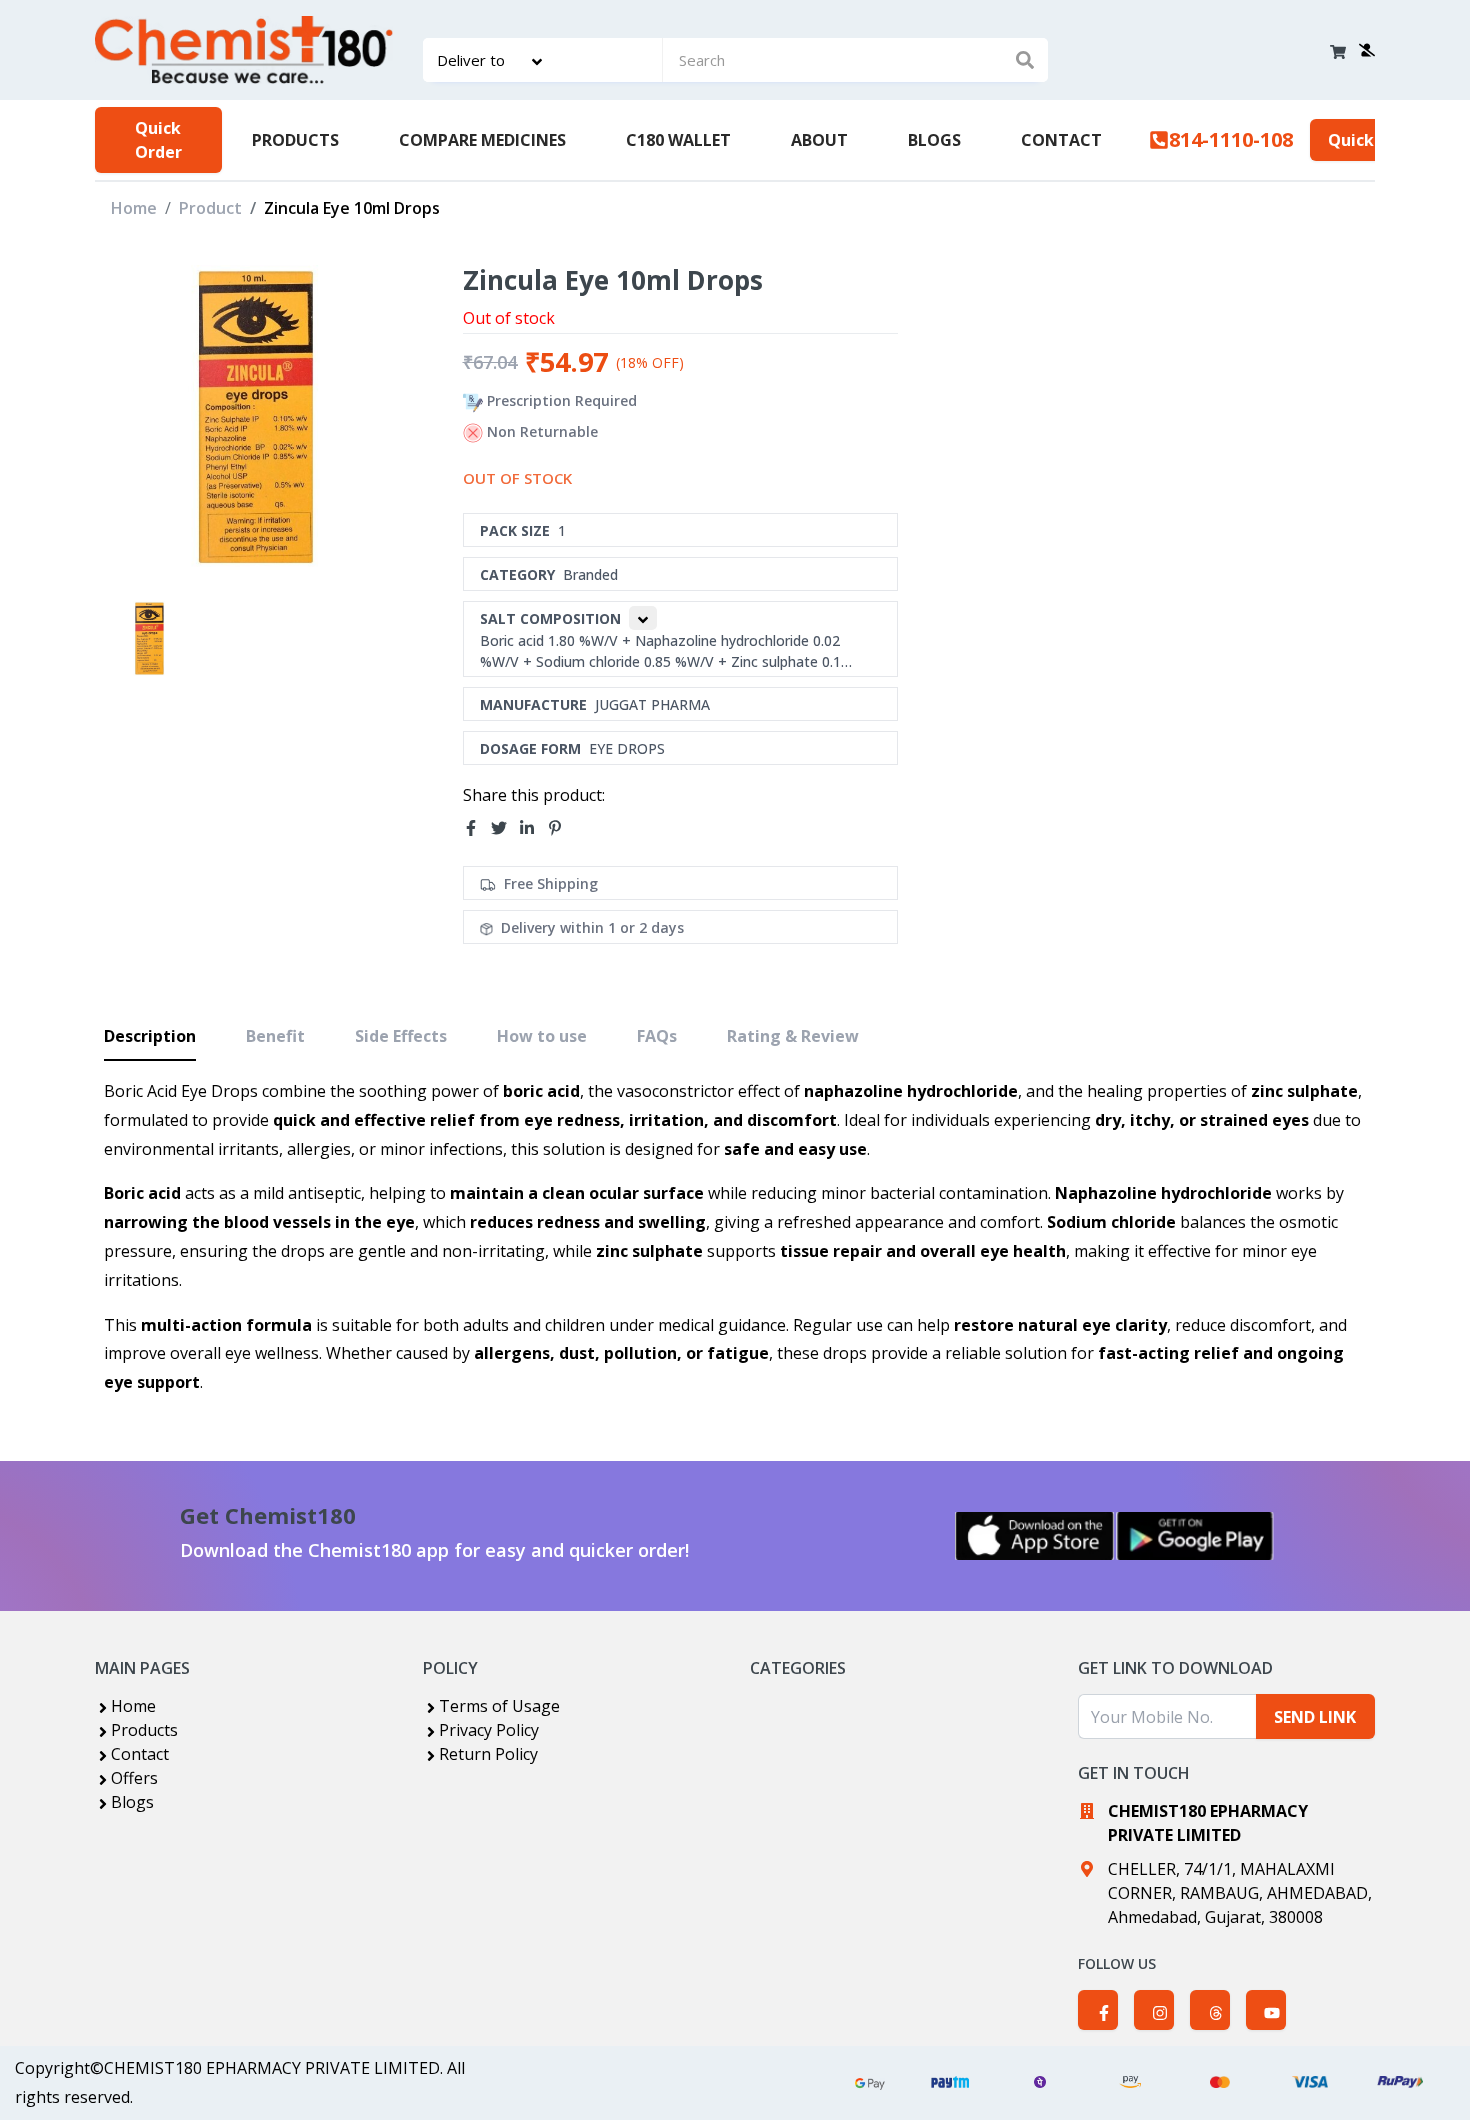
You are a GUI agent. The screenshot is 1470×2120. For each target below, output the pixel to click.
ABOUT (819, 140)
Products (144, 1730)
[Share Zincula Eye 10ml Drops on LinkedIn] (533, 828)
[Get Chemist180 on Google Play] (1195, 1536)
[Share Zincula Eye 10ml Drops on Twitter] (505, 828)
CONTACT (1061, 140)
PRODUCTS (295, 140)
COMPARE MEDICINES (482, 140)
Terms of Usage (499, 1706)
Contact (140, 1754)
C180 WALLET (678, 140)
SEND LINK (1315, 1717)
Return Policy (488, 1754)
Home (134, 208)
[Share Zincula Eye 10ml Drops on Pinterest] (561, 828)
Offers (134, 1778)
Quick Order (158, 140)
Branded (590, 574)
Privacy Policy (489, 1730)
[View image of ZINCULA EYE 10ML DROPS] (149, 638)
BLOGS (934, 140)
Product (210, 208)
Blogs (132, 1802)
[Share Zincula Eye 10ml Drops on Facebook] (477, 828)
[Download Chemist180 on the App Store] (1035, 1536)
